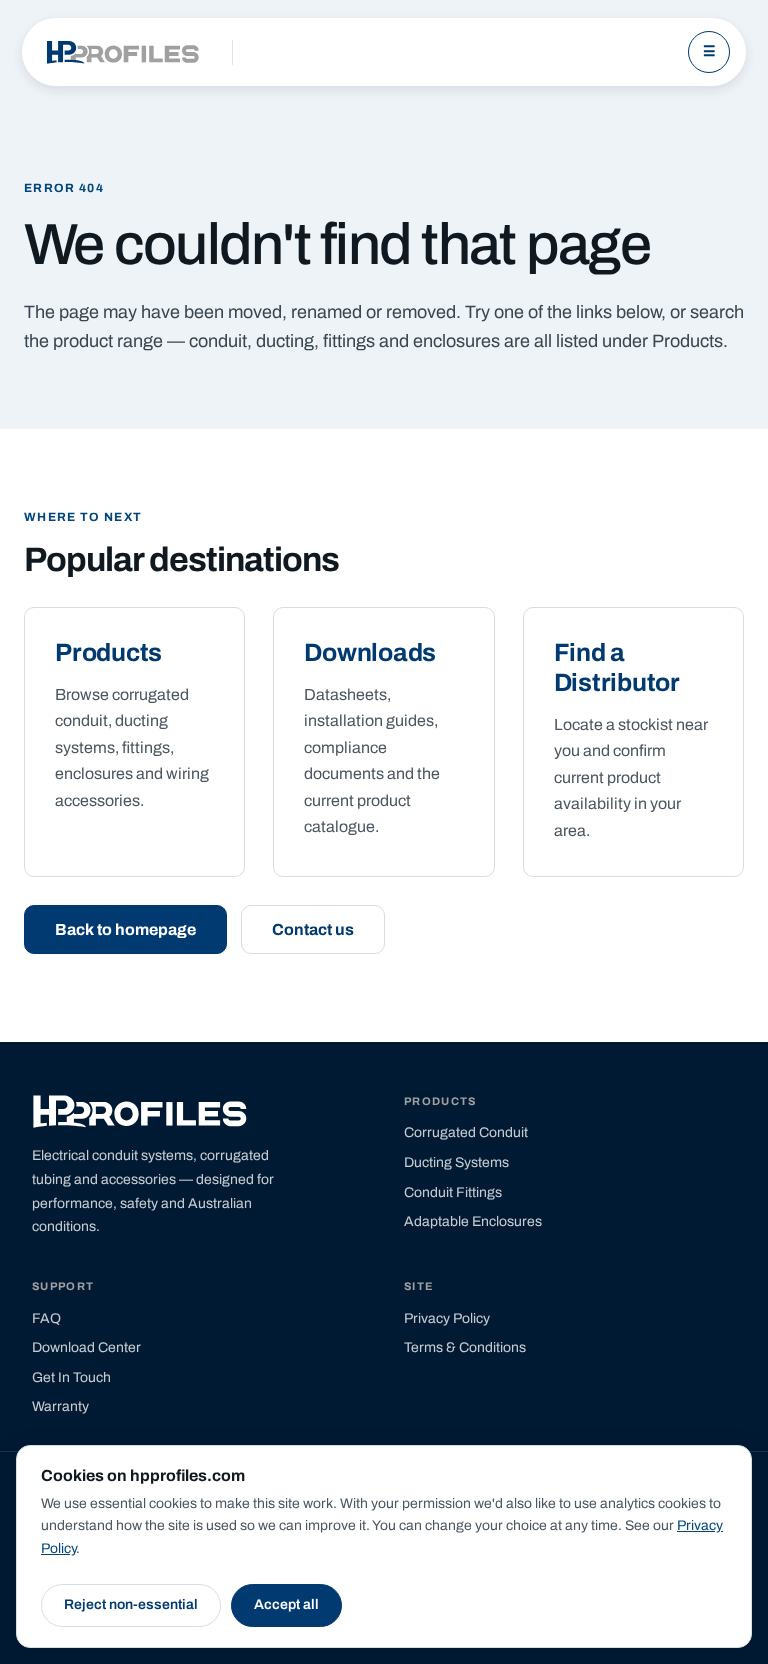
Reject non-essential (131, 1604)
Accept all (286, 1604)
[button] (125, 929)
